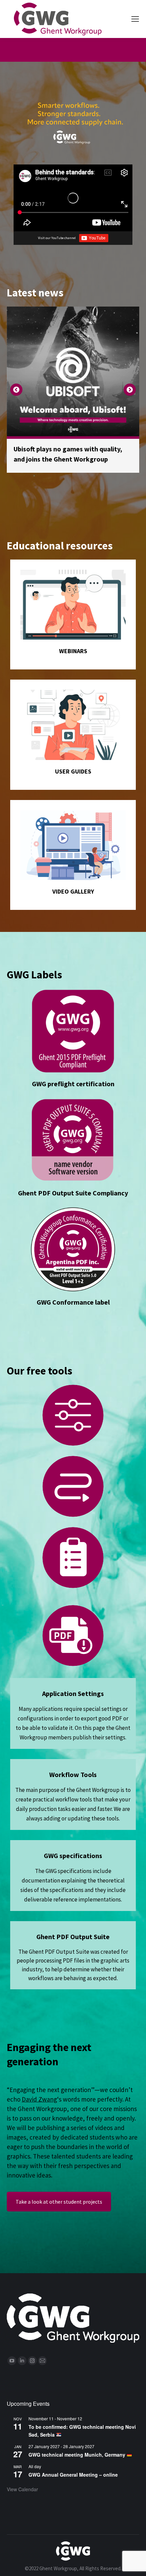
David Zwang (39, 2089)
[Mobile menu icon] (135, 19)
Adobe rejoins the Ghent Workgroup (68, 449)
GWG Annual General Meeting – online (73, 2464)
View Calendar (22, 2479)
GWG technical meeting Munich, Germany (78, 2444)
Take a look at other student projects (59, 2191)
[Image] (73, 594)
